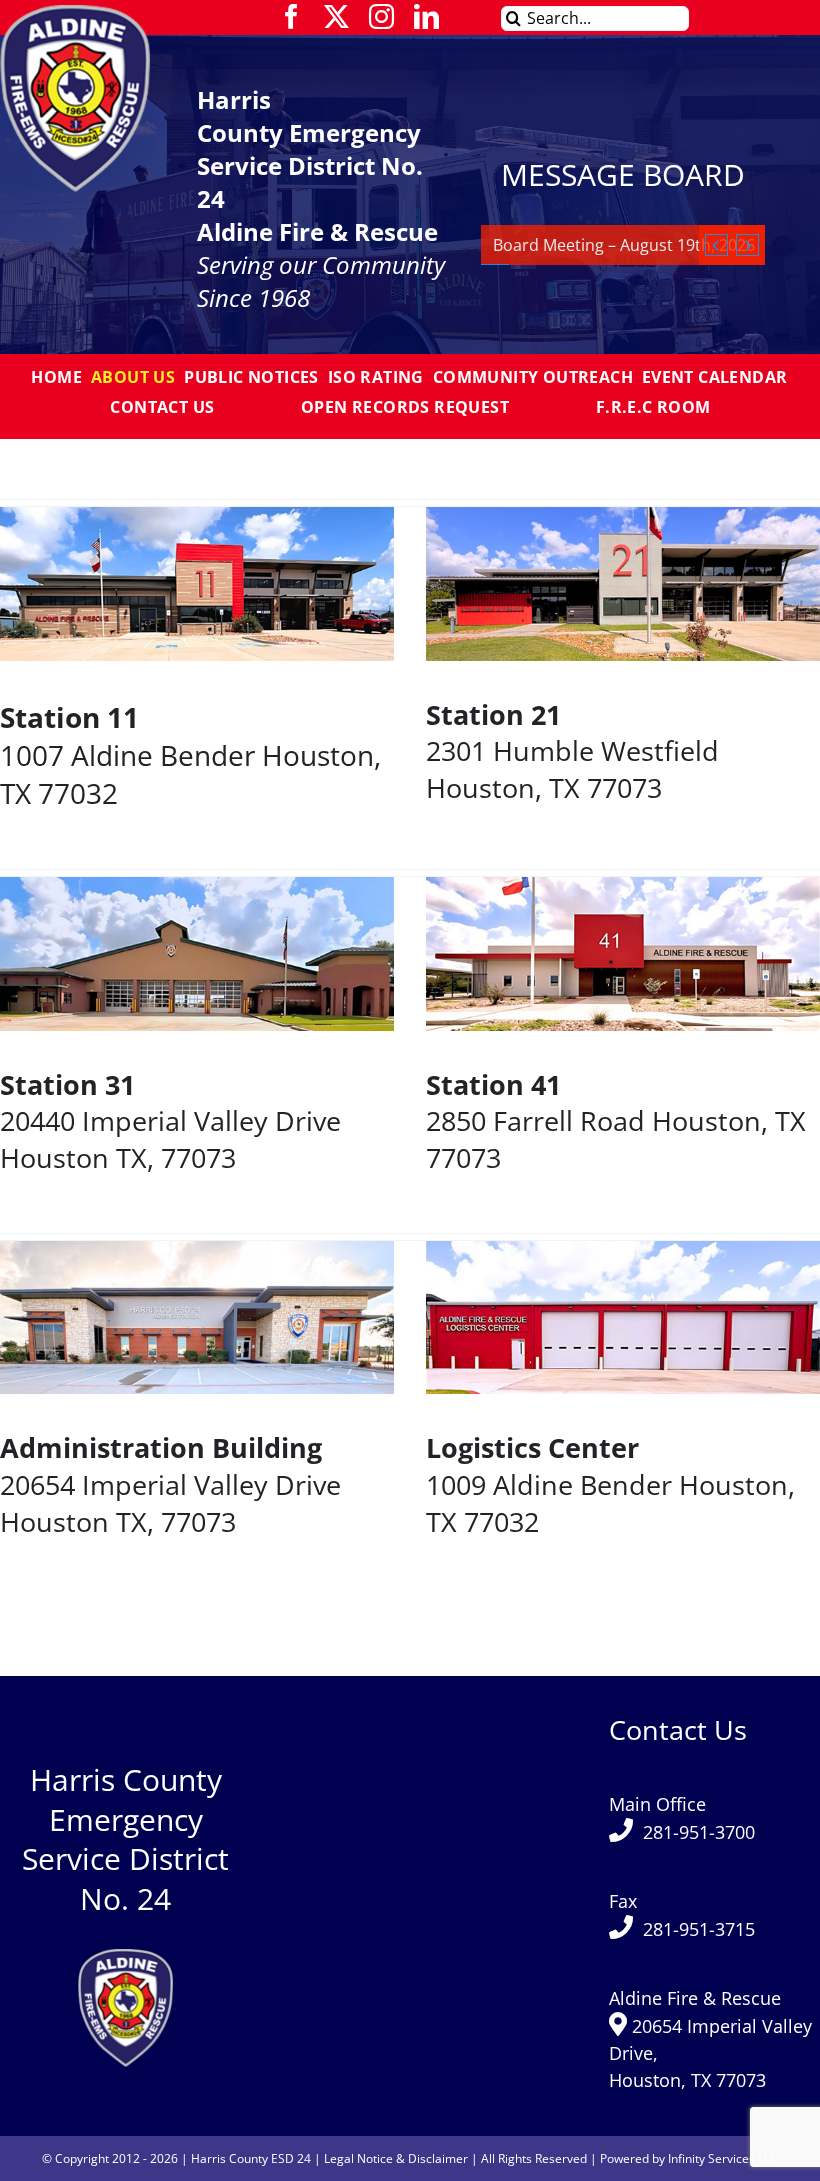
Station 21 (493, 714)
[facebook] (291, 16)
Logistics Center (532, 1447)
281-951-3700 (699, 1832)
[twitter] (336, 16)
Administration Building (161, 1447)
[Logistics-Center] (125, 1955)
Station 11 (69, 717)
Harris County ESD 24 (251, 2158)
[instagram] (381, 16)
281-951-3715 (699, 1929)
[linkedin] (426, 16)
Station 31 (67, 1084)
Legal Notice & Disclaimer (396, 2158)
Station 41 (493, 1084)
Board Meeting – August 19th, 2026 (624, 245)
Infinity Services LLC (723, 2158)
